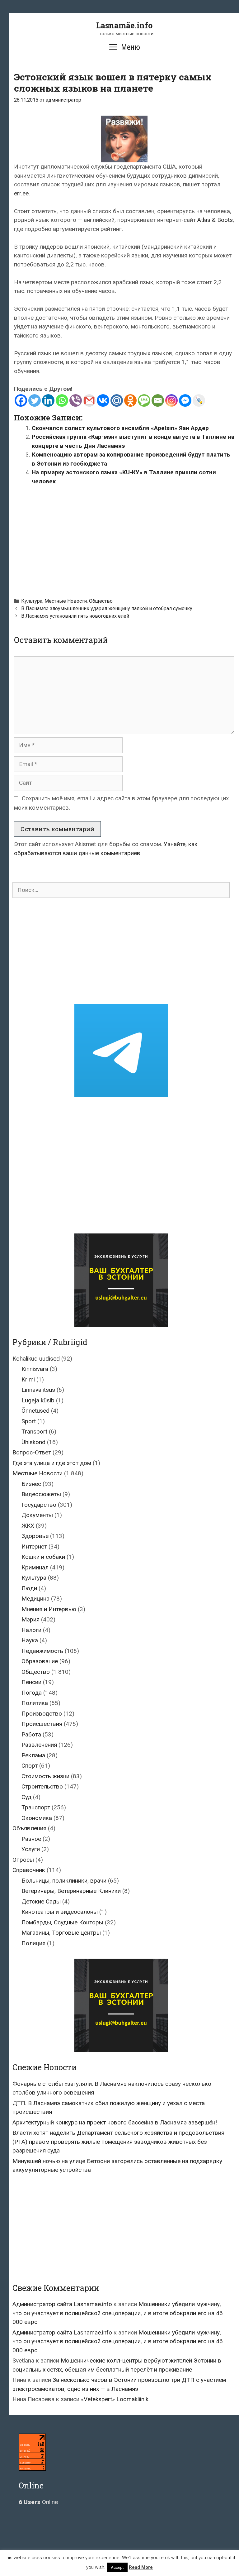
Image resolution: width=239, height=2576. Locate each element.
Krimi (28, 1379)
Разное (31, 1839)
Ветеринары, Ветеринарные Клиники (71, 1891)
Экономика (37, 1818)
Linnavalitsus (38, 1390)
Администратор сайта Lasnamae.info (62, 2304)
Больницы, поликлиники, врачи (64, 1881)
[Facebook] (21, 400)
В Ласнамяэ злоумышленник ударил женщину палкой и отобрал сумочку (107, 608)
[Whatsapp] (62, 400)
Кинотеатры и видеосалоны (60, 1912)
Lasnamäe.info (124, 25)
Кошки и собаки (43, 1557)
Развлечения (39, 1745)
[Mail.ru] (117, 400)
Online (38, 2502)
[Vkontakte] (103, 400)
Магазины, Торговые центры (61, 1933)
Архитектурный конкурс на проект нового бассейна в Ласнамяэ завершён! (115, 2122)
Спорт (30, 1766)
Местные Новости (66, 601)
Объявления (29, 1828)
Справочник (29, 1870)
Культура (32, 601)
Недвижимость (42, 1651)
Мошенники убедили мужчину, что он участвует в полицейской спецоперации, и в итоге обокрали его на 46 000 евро (118, 2313)
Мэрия (30, 1619)
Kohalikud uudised (36, 1359)
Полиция (33, 1943)
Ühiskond (33, 1442)
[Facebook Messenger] (185, 400)
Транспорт (36, 1807)
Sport (29, 1421)
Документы (37, 1515)
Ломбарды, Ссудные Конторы (62, 1922)
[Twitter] (35, 400)
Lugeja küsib (38, 1400)
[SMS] (144, 400)
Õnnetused (35, 1411)
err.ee (21, 193)
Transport (34, 1432)
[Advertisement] (127, 539)
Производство (42, 1714)
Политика (35, 1703)
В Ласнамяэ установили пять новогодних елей (75, 616)
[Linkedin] (48, 400)
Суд (26, 1797)
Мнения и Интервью (49, 1609)
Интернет (34, 1547)
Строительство (42, 1786)
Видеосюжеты (41, 1494)
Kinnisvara (35, 1369)
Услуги (31, 1849)
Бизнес (31, 1484)
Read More (141, 2567)
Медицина (35, 1599)
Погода (32, 1693)
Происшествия (42, 1724)
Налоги (31, 1630)
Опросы (23, 1860)
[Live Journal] (199, 400)
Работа (31, 1734)
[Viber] (76, 400)
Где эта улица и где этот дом (52, 1463)
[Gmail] (89, 400)
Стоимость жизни (45, 1776)
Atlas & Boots (215, 220)
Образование (40, 1661)
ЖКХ (28, 1526)
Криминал (35, 1567)
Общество (101, 601)
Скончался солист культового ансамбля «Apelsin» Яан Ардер (120, 428)
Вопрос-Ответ (32, 1452)
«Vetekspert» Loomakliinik (115, 2399)
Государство (39, 1505)
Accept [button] (117, 2567)
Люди (29, 1588)
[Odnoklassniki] (130, 400)
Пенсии (31, 1682)
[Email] (158, 400)
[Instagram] (171, 400)
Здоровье (35, 1536)
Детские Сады (41, 1901)
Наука (30, 1640)
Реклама (33, 1755)
